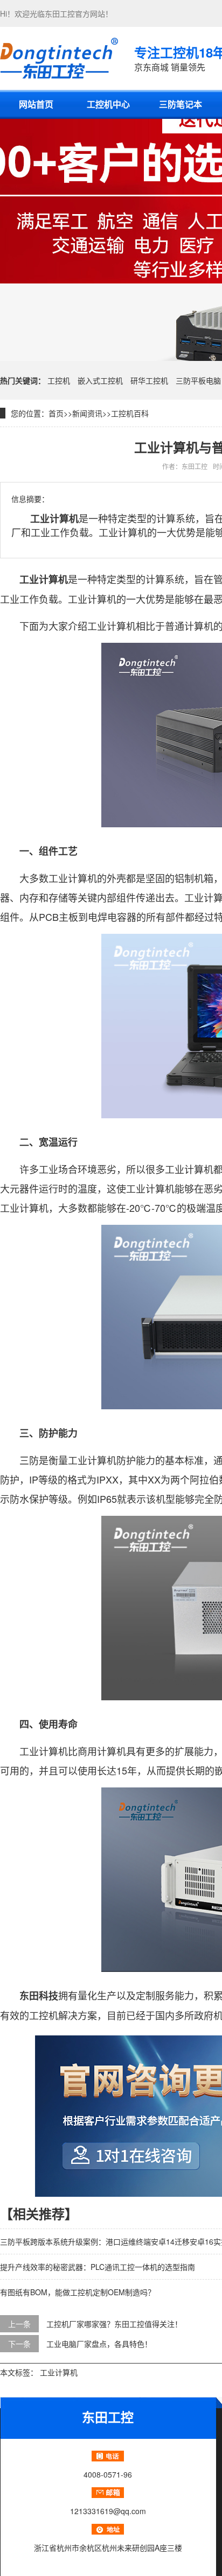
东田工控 (60, 13)
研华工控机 (149, 380)
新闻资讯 (87, 413)
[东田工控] (59, 58)
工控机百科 (130, 413)
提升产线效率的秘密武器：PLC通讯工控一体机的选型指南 (98, 2267)
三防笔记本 (181, 104)
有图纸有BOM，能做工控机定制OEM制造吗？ (78, 2292)
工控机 (59, 380)
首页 (56, 413)
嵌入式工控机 (100, 380)
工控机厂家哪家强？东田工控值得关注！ (114, 2324)
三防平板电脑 (198, 380)
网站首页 (36, 104)
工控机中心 (108, 104)
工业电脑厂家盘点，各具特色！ (99, 2344)
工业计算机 (59, 2372)
